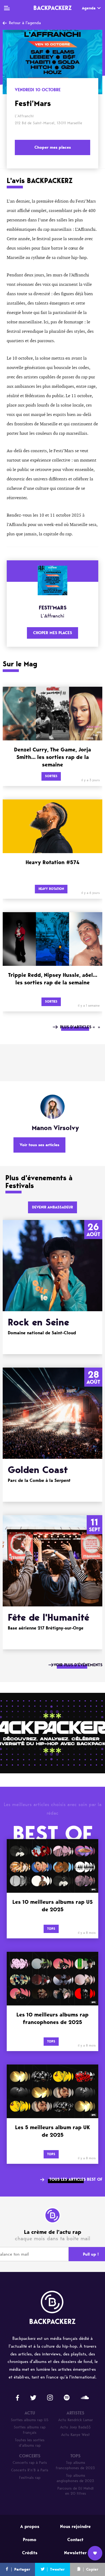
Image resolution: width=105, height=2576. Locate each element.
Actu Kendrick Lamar (76, 2420)
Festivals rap (30, 2478)
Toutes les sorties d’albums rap (30, 2443)
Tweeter (57, 2569)
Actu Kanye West (76, 2435)
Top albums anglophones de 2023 (75, 2478)
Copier (92, 2569)
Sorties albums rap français (30, 2430)
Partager (22, 2569)
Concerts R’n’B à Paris (30, 2470)
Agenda (89, 8)
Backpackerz (52, 8)
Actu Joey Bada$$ (75, 2427)
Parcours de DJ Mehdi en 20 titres (76, 2491)
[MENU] (7, 8)
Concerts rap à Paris (30, 2463)
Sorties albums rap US (30, 2420)
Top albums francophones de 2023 (75, 2465)
